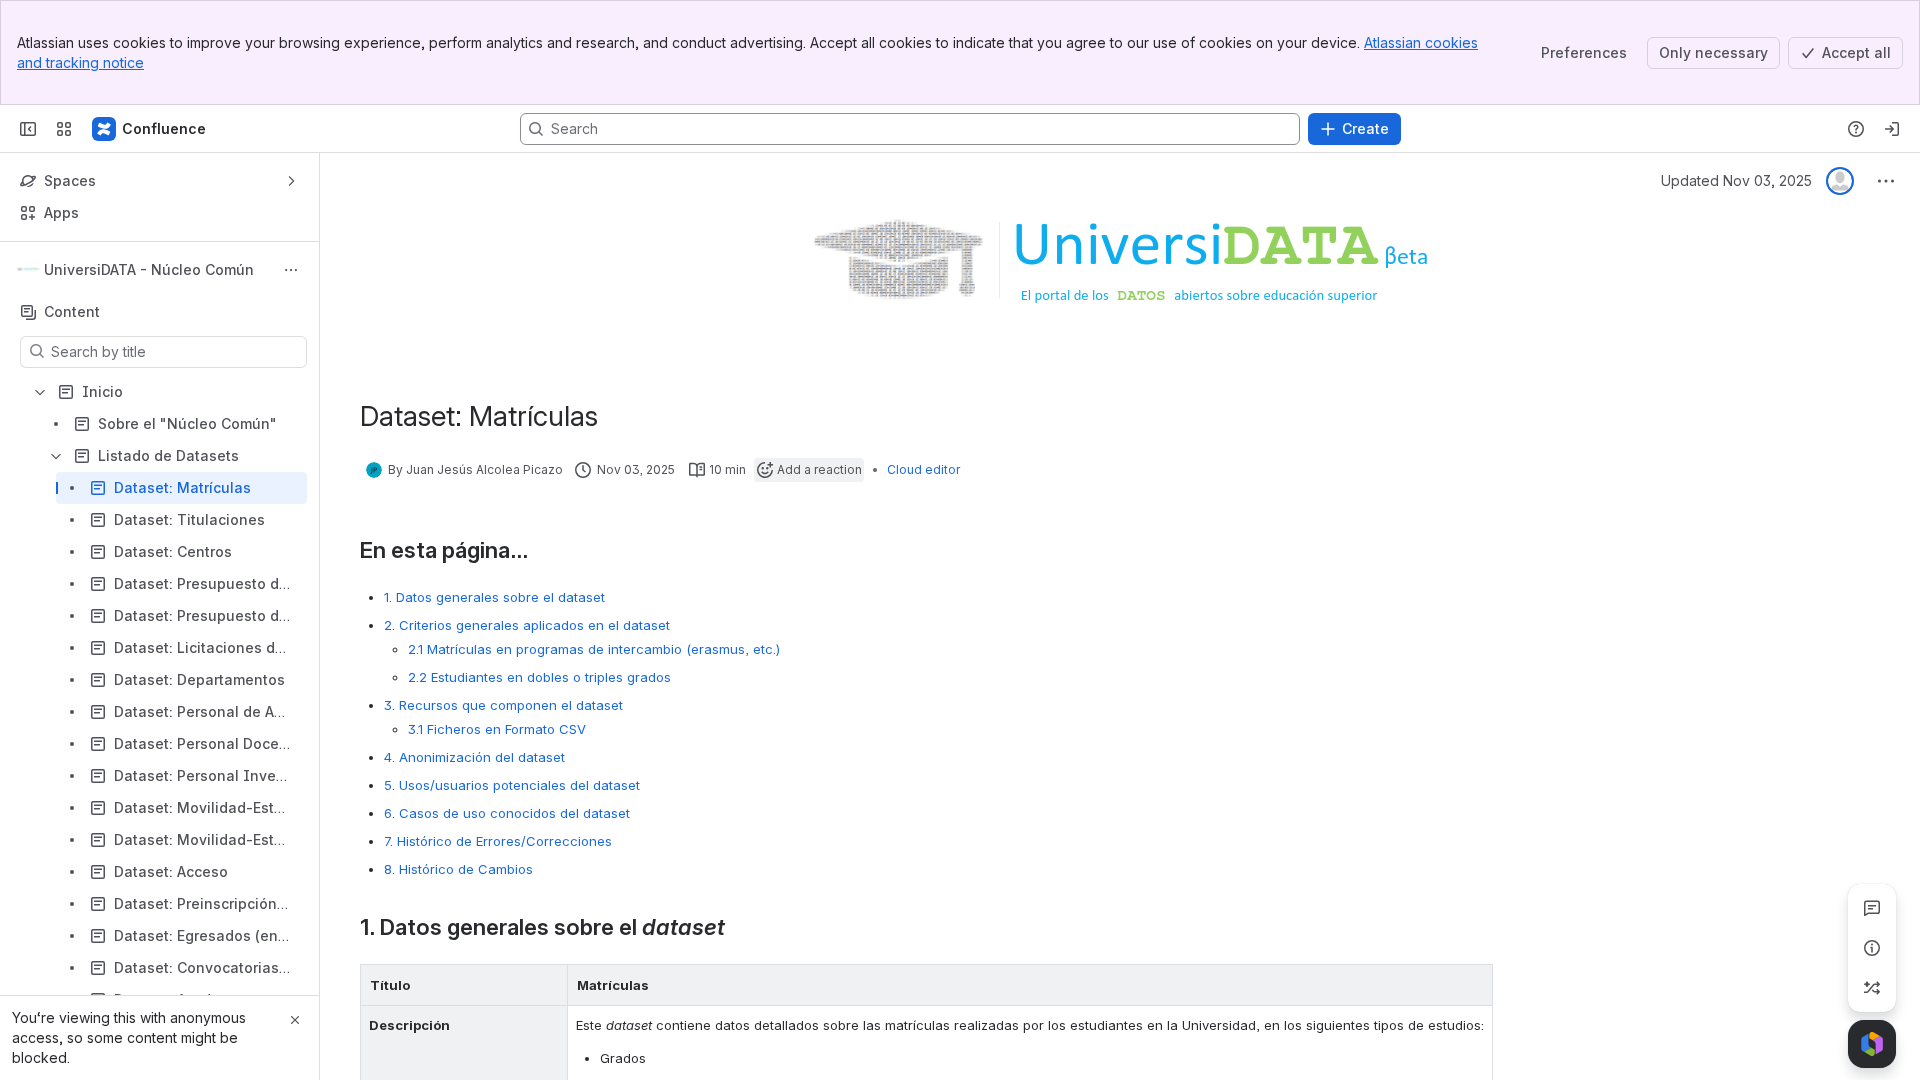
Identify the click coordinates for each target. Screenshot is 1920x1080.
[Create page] (1872, 988)
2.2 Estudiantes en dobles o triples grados (539, 677)
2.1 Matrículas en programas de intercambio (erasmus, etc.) (594, 649)
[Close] (295, 1020)
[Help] (1856, 129)
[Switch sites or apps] (64, 129)
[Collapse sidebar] (28, 129)
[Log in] (1892, 129)
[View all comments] (1872, 908)
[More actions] (291, 270)
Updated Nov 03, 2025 (1736, 180)
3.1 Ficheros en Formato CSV (497, 729)
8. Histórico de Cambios (458, 869)
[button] (547, 985)
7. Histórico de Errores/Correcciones (498, 841)
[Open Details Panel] (1872, 948)
